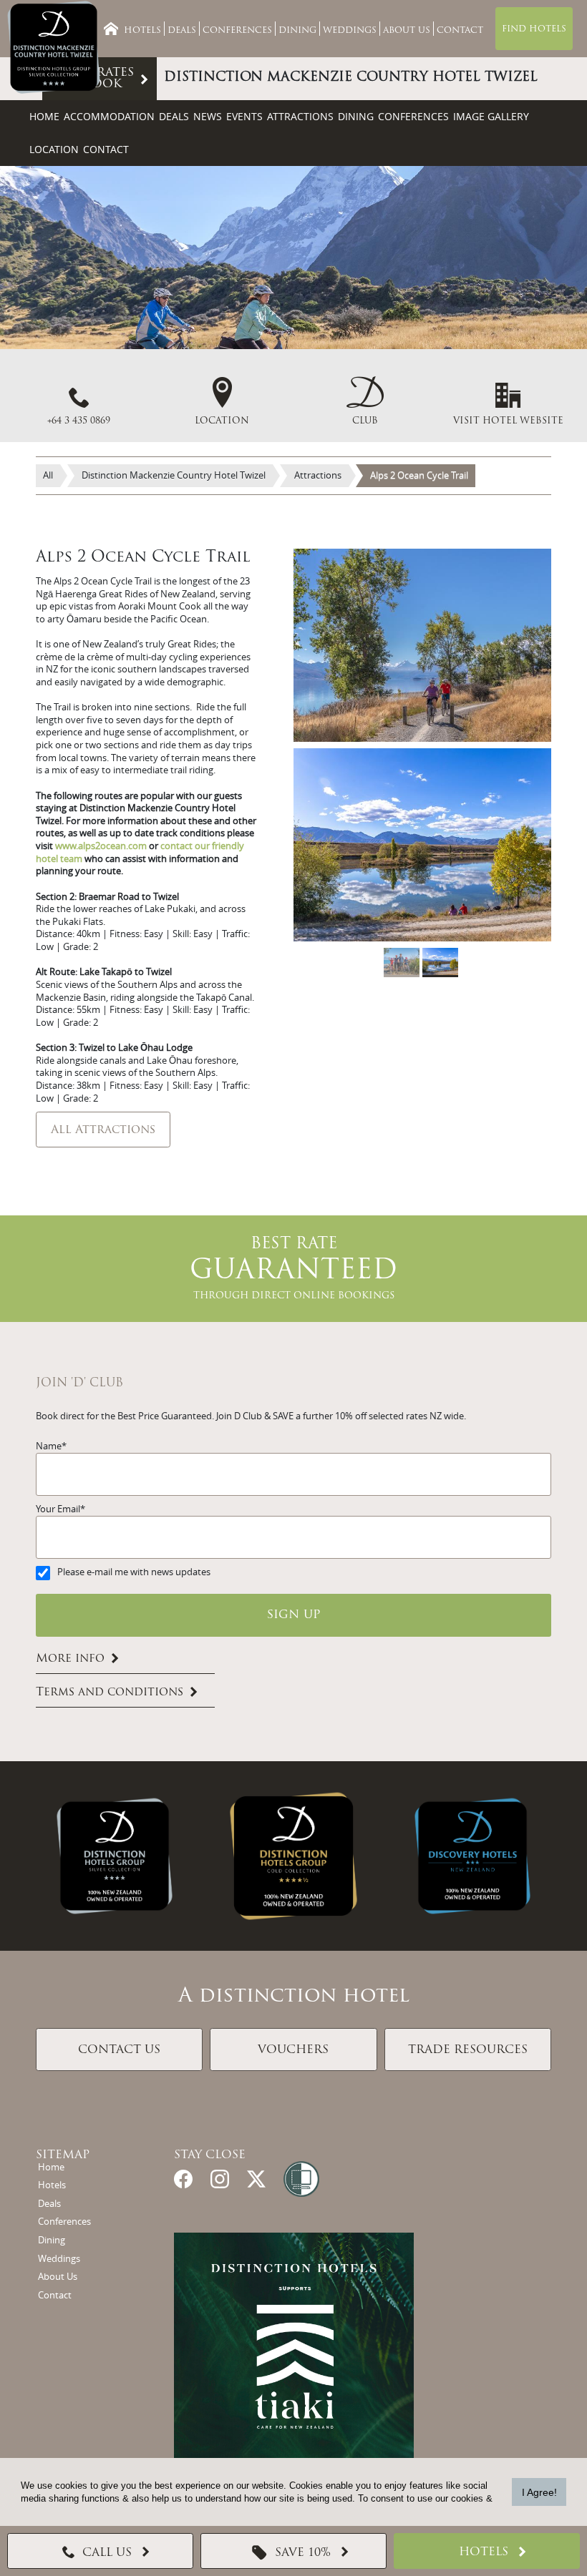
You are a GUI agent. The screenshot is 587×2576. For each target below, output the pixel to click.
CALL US (107, 2553)
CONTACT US (119, 2050)
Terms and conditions (110, 1693)
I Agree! (539, 2492)
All (48, 475)
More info (70, 1659)
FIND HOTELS (534, 29)
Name (49, 1446)
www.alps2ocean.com (101, 846)
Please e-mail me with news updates (134, 1572)
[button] (365, 402)
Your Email (58, 1509)
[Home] (111, 29)
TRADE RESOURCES (468, 2050)
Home (44, 116)
